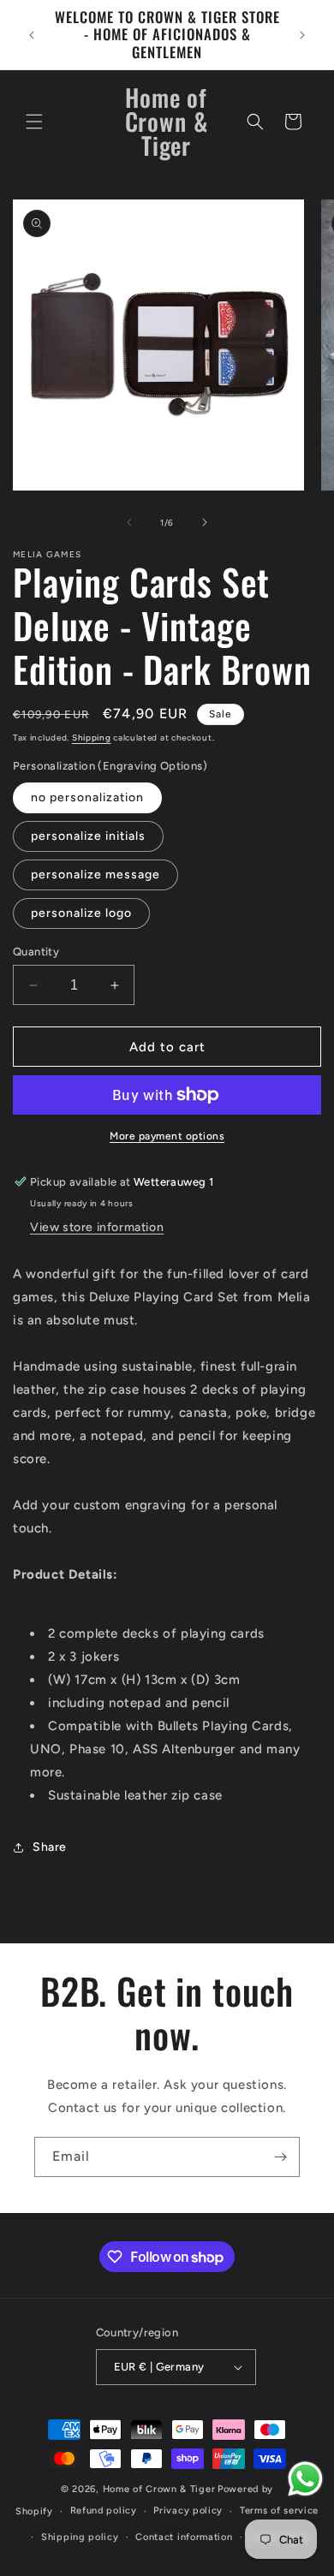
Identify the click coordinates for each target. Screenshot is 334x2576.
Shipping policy (80, 2537)
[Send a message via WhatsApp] (305, 2479)
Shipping (92, 738)
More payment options (167, 1136)
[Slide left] (129, 522)
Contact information (184, 2537)
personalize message (95, 875)
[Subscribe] (280, 2157)
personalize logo (81, 913)
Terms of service (279, 2511)
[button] (34, 122)
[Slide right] (205, 522)
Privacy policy (188, 2511)
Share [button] (50, 1847)
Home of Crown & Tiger (159, 2489)
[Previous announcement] (32, 35)
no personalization (87, 797)
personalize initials (88, 836)
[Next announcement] (302, 35)
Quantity (36, 952)
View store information (97, 1227)
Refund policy (104, 2511)
